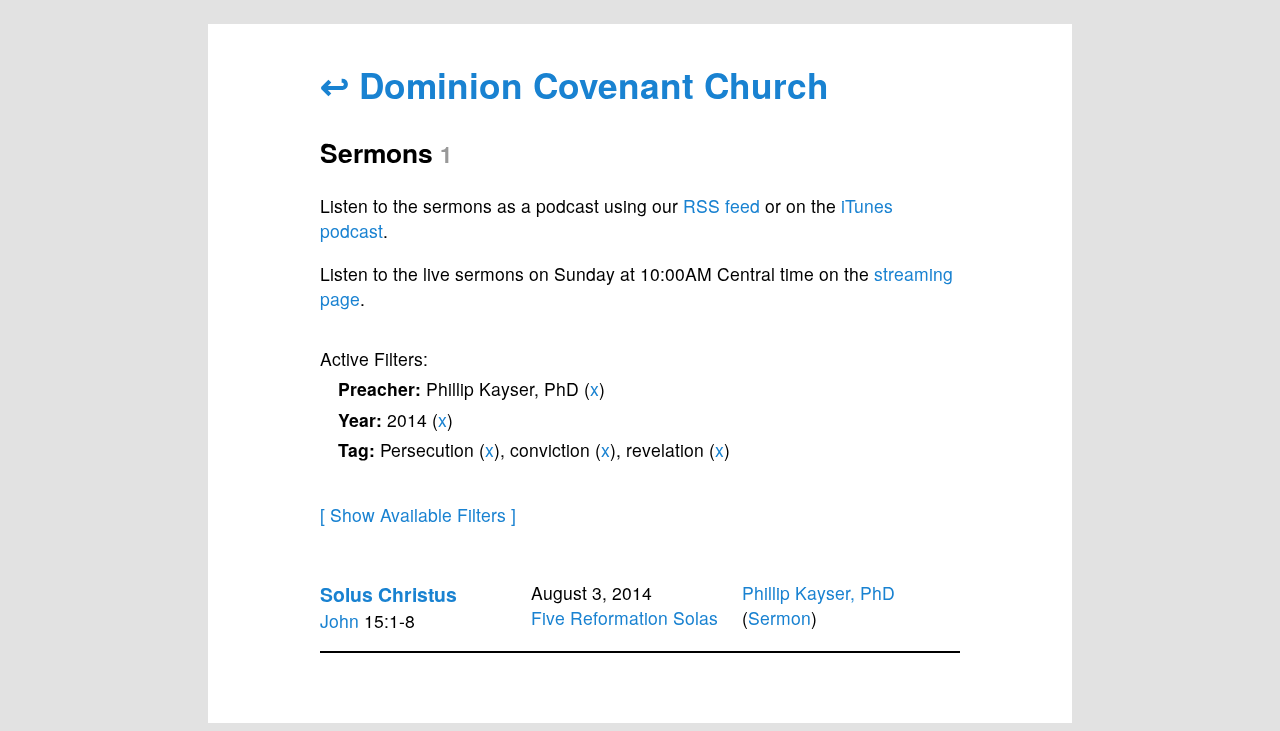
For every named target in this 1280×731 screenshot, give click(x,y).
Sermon (779, 617)
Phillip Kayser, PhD (818, 592)
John (339, 620)
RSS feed (721, 205)
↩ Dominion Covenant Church (574, 84)
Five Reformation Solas (624, 617)
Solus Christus (388, 594)
